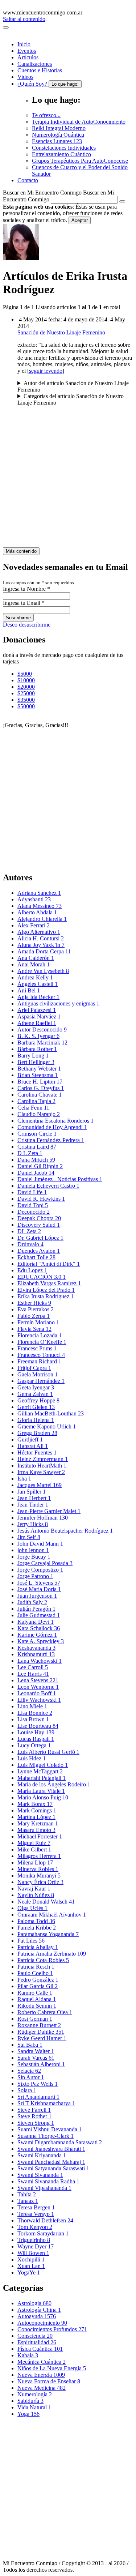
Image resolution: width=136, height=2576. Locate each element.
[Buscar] (122, 201)
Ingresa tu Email (24, 603)
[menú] (6, 27)
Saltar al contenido (24, 19)
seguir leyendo (46, 371)
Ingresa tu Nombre (26, 589)
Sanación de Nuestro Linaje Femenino (61, 332)
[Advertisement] (68, 480)
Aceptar (80, 220)
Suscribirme (18, 618)
